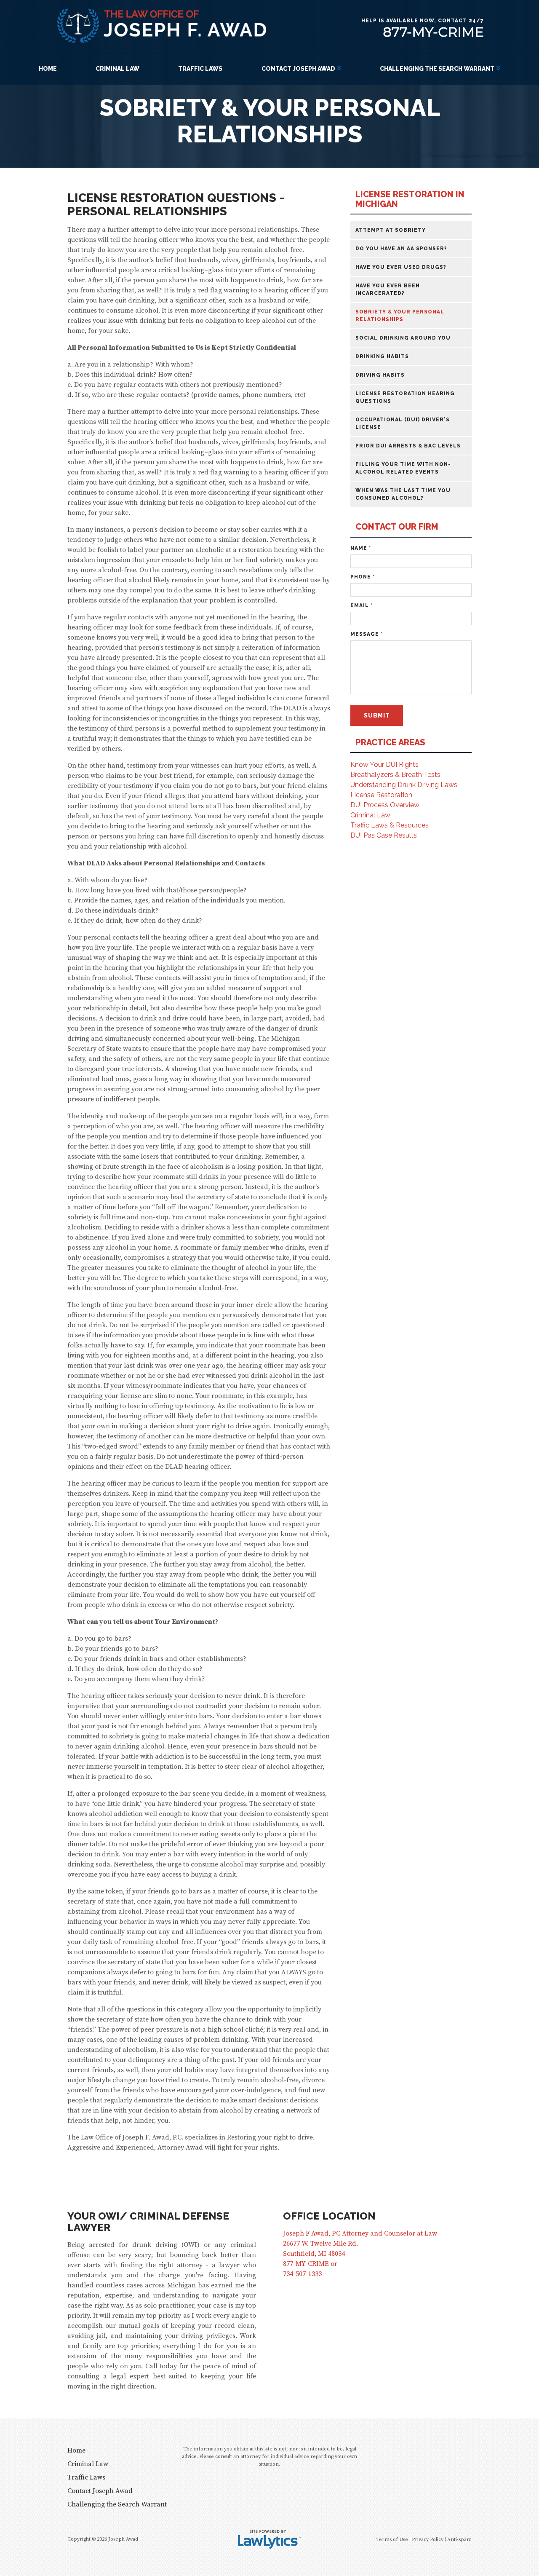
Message (367, 634)
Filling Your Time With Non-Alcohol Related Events (403, 468)
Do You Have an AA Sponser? (401, 249)
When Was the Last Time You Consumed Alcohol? (403, 494)
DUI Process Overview (385, 805)
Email (362, 605)
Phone (363, 577)
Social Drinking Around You (403, 338)
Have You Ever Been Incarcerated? (388, 289)
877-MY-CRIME (433, 32)
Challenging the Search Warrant (437, 69)
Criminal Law (117, 69)
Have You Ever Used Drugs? (401, 267)
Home (48, 69)
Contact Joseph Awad (298, 69)
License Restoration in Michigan (410, 199)
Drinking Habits (382, 356)
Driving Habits (380, 375)
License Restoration (381, 795)
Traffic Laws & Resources (390, 825)
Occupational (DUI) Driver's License (403, 423)
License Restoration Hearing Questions (405, 397)
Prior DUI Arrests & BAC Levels (408, 446)
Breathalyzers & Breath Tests (395, 775)
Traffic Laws (200, 69)
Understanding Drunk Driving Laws (404, 785)
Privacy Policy (428, 2540)
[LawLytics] (269, 2539)
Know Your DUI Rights (384, 764)
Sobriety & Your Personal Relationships (400, 316)
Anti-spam (459, 2540)
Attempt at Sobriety (391, 230)
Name (361, 548)
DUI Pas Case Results (384, 835)
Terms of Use (392, 2540)
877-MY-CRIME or (310, 2264)
